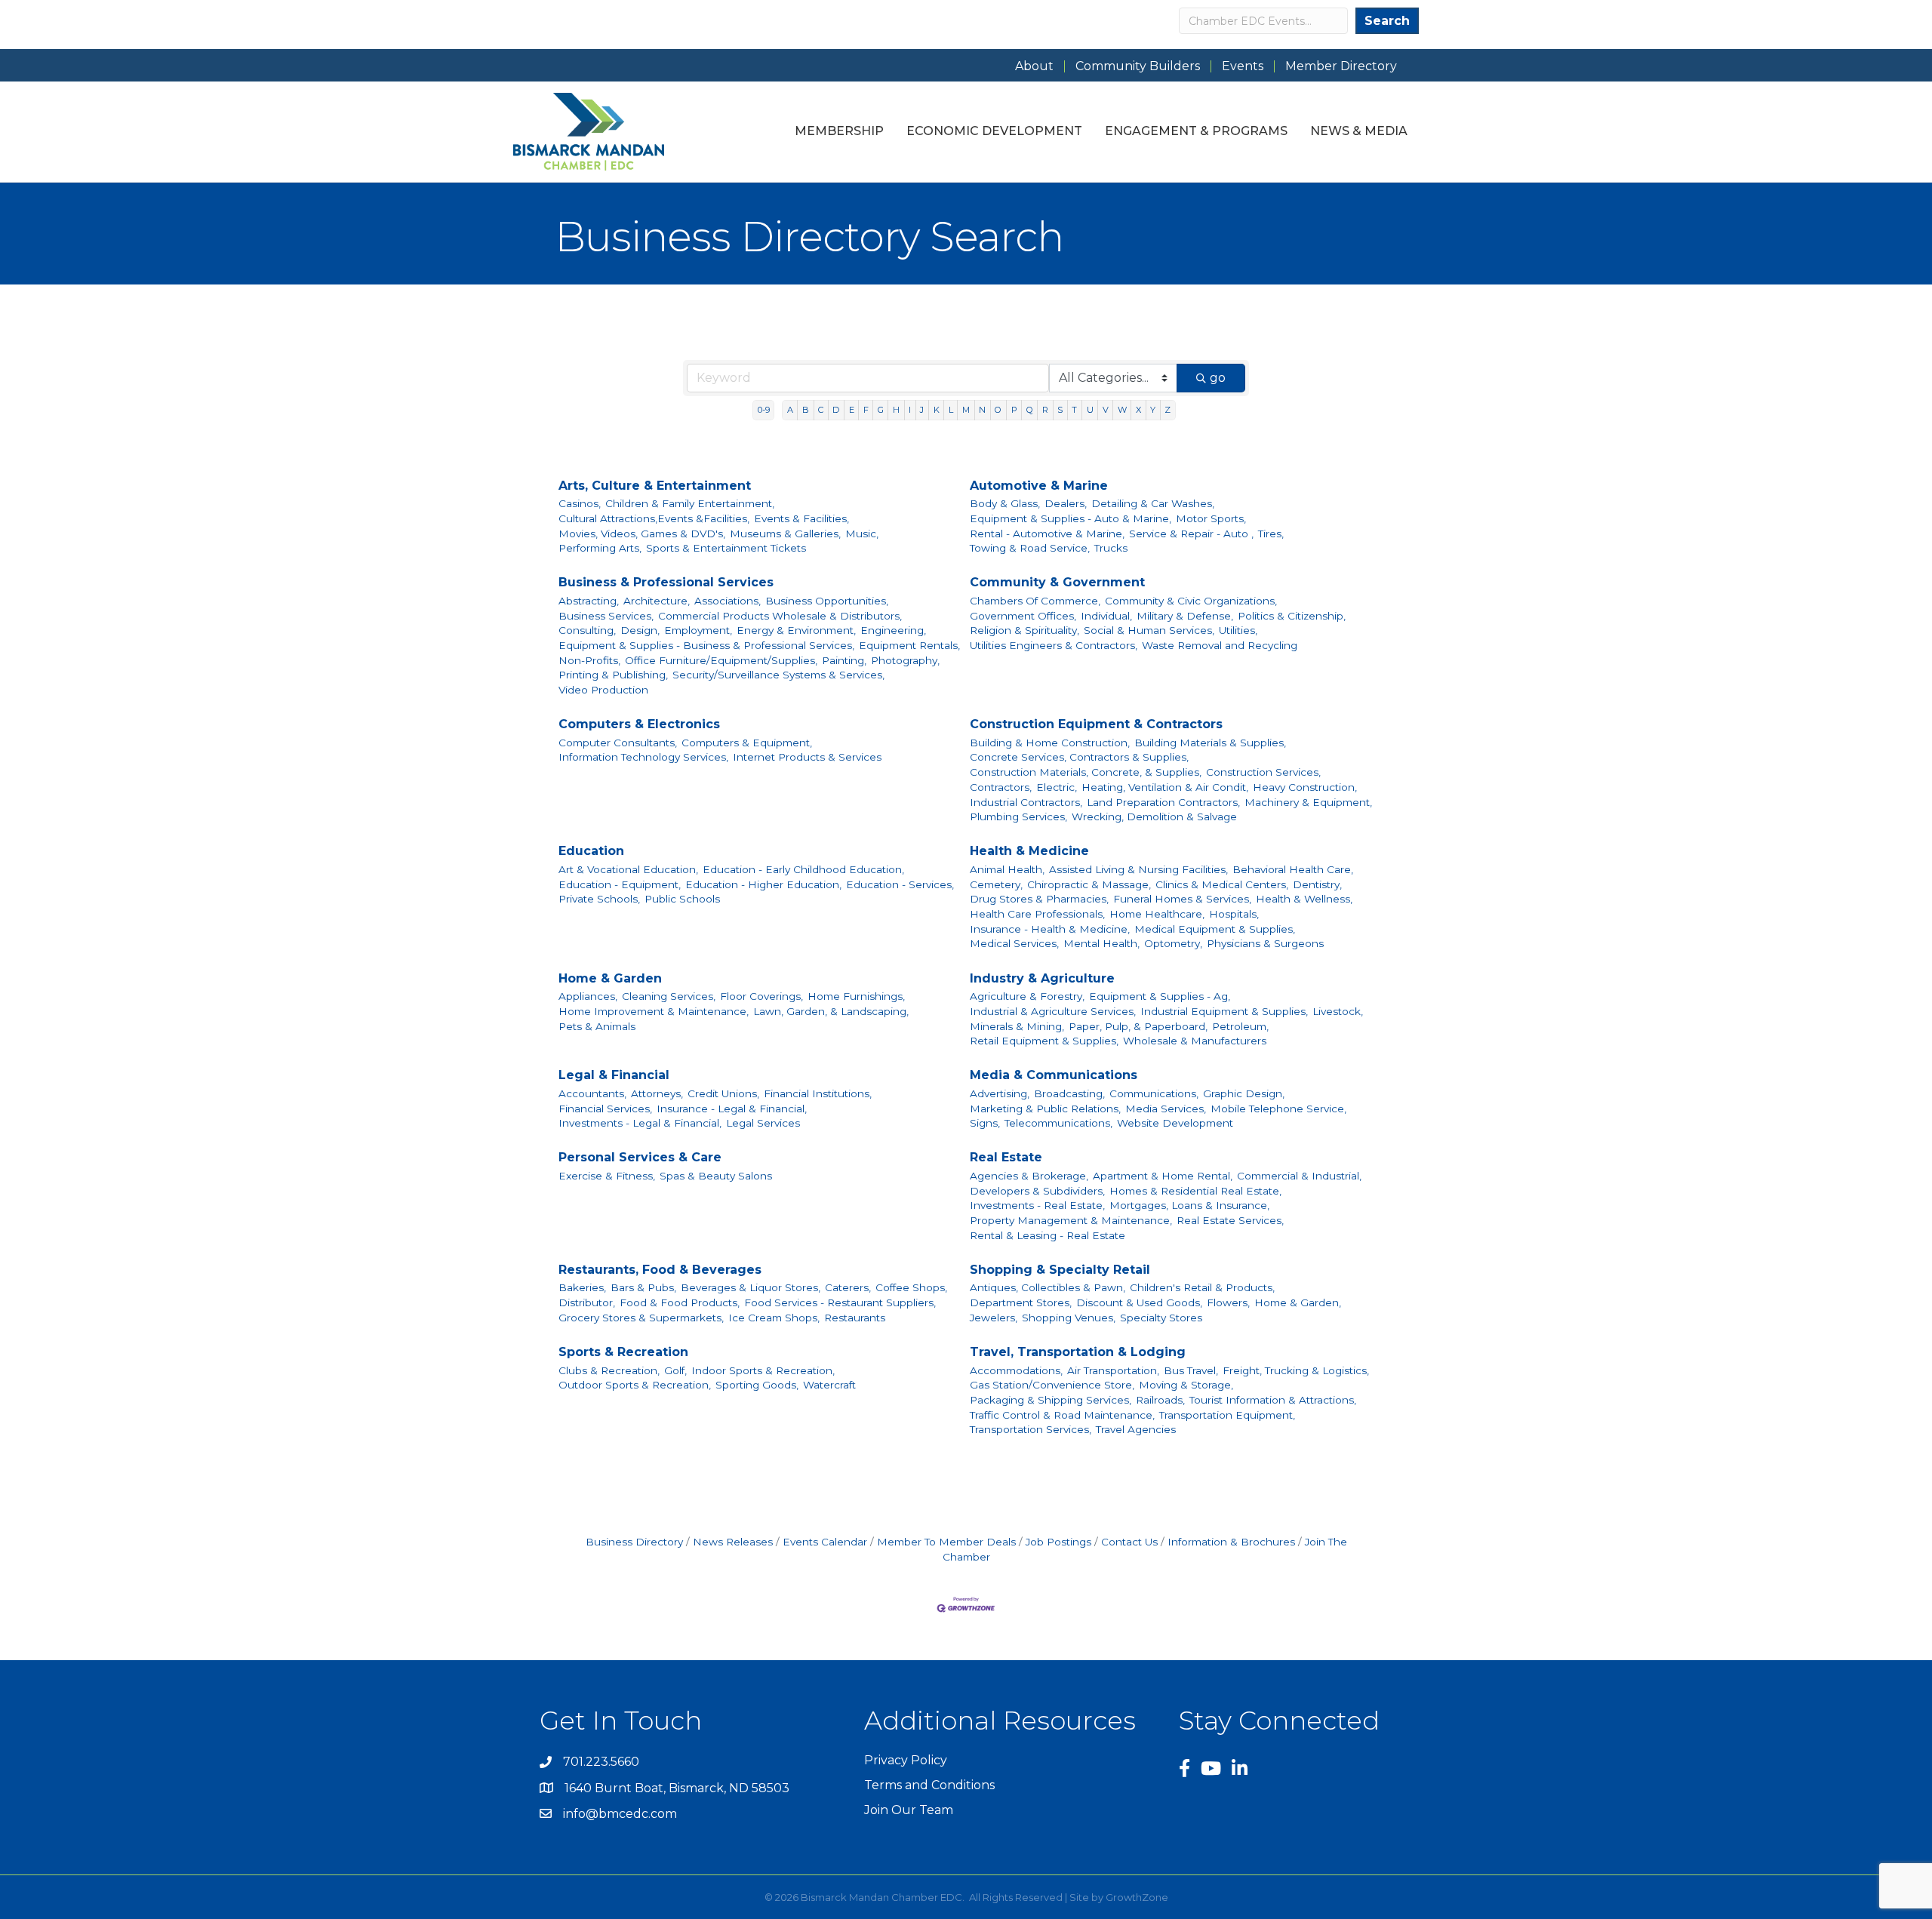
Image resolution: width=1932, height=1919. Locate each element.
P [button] (1014, 410)
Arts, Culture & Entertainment (655, 486)
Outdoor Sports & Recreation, (635, 1385)
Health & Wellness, (1304, 899)
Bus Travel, (1191, 1370)
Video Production (603, 690)
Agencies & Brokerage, (1029, 1176)
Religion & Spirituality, (1024, 630)
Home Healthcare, (1157, 914)
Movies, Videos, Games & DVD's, (642, 534)
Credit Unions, (723, 1093)
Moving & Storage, (1186, 1385)
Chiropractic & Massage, (1089, 884)
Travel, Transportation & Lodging (1078, 1352)
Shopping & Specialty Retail (1060, 1270)
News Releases (733, 1542)
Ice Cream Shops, (774, 1318)
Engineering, (893, 630)
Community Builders (1138, 66)
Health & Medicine (1029, 851)
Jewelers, (994, 1318)
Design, (640, 630)
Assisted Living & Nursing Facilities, (1138, 869)
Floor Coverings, (761, 996)
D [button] (836, 410)
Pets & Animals (597, 1026)
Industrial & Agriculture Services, (1053, 1011)
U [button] (1090, 410)
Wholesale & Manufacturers (1195, 1041)
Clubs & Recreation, (609, 1370)
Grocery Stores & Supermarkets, (641, 1318)
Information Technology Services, (643, 757)
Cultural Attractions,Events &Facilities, (654, 518)
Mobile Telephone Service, (1278, 1109)
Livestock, (1338, 1011)
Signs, (985, 1123)
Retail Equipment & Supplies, (1044, 1041)
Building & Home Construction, (1050, 743)
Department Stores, (1021, 1302)
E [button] (852, 410)
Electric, (1057, 787)
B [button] (806, 410)
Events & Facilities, (801, 518)
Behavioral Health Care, (1293, 869)
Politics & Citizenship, (1292, 616)
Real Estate (1006, 1157)
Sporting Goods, (757, 1385)
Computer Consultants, (618, 743)
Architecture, (657, 601)
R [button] (1045, 410)
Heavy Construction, (1305, 787)
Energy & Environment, (796, 630)
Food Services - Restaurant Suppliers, (840, 1302)
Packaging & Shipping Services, (1051, 1400)
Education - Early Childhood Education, (803, 869)
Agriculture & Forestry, (1027, 996)
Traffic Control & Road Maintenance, (1062, 1415)
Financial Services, (605, 1109)
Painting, (844, 660)
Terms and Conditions (929, 1785)
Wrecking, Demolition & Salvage (1154, 816)
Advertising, (1000, 1093)
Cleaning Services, (669, 996)
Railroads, (1160, 1400)
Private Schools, (599, 899)
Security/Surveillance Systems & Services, (778, 675)
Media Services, (1166, 1109)
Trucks (1111, 548)
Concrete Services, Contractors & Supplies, (1079, 757)
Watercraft (829, 1385)
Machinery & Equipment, (1308, 802)
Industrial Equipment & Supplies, (1224, 1011)
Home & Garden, (1298, 1302)
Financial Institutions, (818, 1093)
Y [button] (1153, 410)
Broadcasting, (1069, 1093)
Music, (862, 534)
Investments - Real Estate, (1037, 1205)
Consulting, (587, 630)
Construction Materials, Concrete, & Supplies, (1086, 772)
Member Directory (1341, 66)
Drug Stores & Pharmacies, (1039, 899)
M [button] (966, 410)
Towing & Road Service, (1030, 548)
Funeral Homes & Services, (1182, 899)
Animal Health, (1007, 869)
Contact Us (1129, 1542)
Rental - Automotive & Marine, (1047, 534)
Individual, (1106, 616)
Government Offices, (1023, 616)
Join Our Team (909, 1810)
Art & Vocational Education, (628, 869)
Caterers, (848, 1287)
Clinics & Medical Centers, (1222, 884)
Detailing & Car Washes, (1153, 503)
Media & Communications (1054, 1075)
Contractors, (1001, 787)
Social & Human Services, (1149, 630)
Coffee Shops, (911, 1287)
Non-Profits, (589, 660)
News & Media (1359, 131)
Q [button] (1030, 410)
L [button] (951, 410)
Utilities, (1238, 630)
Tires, (1271, 534)
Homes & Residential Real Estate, (1195, 1191)
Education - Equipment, (620, 884)
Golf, (675, 1370)
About (1034, 66)
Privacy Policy (906, 1760)
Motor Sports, (1211, 518)
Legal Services (763, 1123)
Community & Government (1057, 582)
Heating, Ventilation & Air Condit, (1165, 787)
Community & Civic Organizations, (1191, 601)
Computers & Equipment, (747, 743)
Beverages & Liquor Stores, (751, 1287)
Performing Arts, (600, 548)
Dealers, (1066, 503)
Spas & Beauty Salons (716, 1176)
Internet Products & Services (807, 757)
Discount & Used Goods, (1139, 1302)
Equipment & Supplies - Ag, (1160, 996)
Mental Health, (1101, 943)
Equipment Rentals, (909, 645)
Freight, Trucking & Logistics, (1296, 1370)
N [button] (982, 410)
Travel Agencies (1136, 1429)
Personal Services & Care (640, 1157)
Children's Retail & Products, (1202, 1287)
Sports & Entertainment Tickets (726, 548)
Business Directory (634, 1542)
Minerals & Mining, (1017, 1026)
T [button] (1074, 410)
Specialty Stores (1161, 1318)
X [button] (1138, 410)
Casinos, (580, 503)
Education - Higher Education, (763, 884)
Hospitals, (1234, 914)
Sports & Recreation (623, 1352)
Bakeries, (582, 1287)
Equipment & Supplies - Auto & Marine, (1071, 518)
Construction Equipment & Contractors (1096, 724)
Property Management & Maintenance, (1071, 1220)
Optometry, (1173, 943)
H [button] (896, 410)
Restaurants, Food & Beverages (660, 1270)
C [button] (821, 410)
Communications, (1154, 1093)
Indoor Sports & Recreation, (763, 1370)
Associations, (728, 601)
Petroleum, (1240, 1026)
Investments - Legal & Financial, (640, 1123)
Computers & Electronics (639, 724)
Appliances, (588, 996)
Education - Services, (900, 884)
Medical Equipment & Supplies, (1215, 929)
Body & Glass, (1005, 503)
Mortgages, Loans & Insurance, (1189, 1205)
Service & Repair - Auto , (1191, 534)
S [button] (1060, 410)
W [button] (1122, 410)
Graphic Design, (1244, 1093)
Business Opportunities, (827, 601)
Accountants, (592, 1093)
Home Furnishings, (856, 996)
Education (591, 851)
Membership (839, 131)
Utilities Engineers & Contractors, (1054, 645)
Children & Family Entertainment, (690, 503)
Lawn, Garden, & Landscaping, (831, 1011)
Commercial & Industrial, (1299, 1176)
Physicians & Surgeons (1265, 943)
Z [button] (1168, 410)
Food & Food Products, (680, 1302)
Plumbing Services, (1018, 816)
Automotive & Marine (1039, 486)
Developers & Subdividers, (1037, 1191)
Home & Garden (610, 978)
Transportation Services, (1031, 1429)
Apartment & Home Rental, (1163, 1176)
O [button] (998, 410)
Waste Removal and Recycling (1220, 645)
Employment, (698, 630)
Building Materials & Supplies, (1210, 743)
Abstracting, (589, 601)
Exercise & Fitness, (607, 1176)
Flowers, (1228, 1302)
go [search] (1218, 378)
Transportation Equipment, (1227, 1415)
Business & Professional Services (666, 582)
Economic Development (994, 131)
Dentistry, (1317, 884)
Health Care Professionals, (1037, 914)
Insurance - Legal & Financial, (732, 1109)
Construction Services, (1263, 772)
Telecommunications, (1058, 1123)
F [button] (866, 410)
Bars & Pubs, (643, 1287)
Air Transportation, (1113, 1370)
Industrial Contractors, (1026, 802)
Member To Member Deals (946, 1542)
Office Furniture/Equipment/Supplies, (721, 660)
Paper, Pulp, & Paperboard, (1138, 1026)
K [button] (937, 410)
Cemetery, (996, 884)
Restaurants (855, 1318)
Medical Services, (1014, 943)
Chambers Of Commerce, (1035, 601)
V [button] (1106, 410)
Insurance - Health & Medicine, (1050, 929)
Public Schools (682, 899)
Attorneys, (657, 1093)
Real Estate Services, (1230, 1220)
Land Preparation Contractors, (1163, 802)
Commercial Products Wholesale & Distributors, (780, 616)
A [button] (790, 410)
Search (1387, 21)
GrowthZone (1137, 1897)
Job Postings (1058, 1542)
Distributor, (587, 1302)
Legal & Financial (614, 1075)
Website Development (1175, 1123)
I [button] (910, 410)
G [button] (881, 410)
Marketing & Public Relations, (1045, 1109)
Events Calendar (825, 1542)
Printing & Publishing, (613, 675)
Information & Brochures (1231, 1542)
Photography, (905, 660)
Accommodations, (1016, 1370)
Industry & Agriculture (1042, 978)
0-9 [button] (764, 410)
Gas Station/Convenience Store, (1052, 1385)
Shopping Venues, (1069, 1318)
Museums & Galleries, (785, 534)
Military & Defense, (1185, 616)
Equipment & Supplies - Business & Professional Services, (706, 645)
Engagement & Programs (1196, 131)
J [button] (922, 410)
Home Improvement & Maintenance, (654, 1011)
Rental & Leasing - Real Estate (1048, 1235)
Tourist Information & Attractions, (1273, 1400)
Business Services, (606, 616)
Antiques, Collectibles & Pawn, (1048, 1287)
